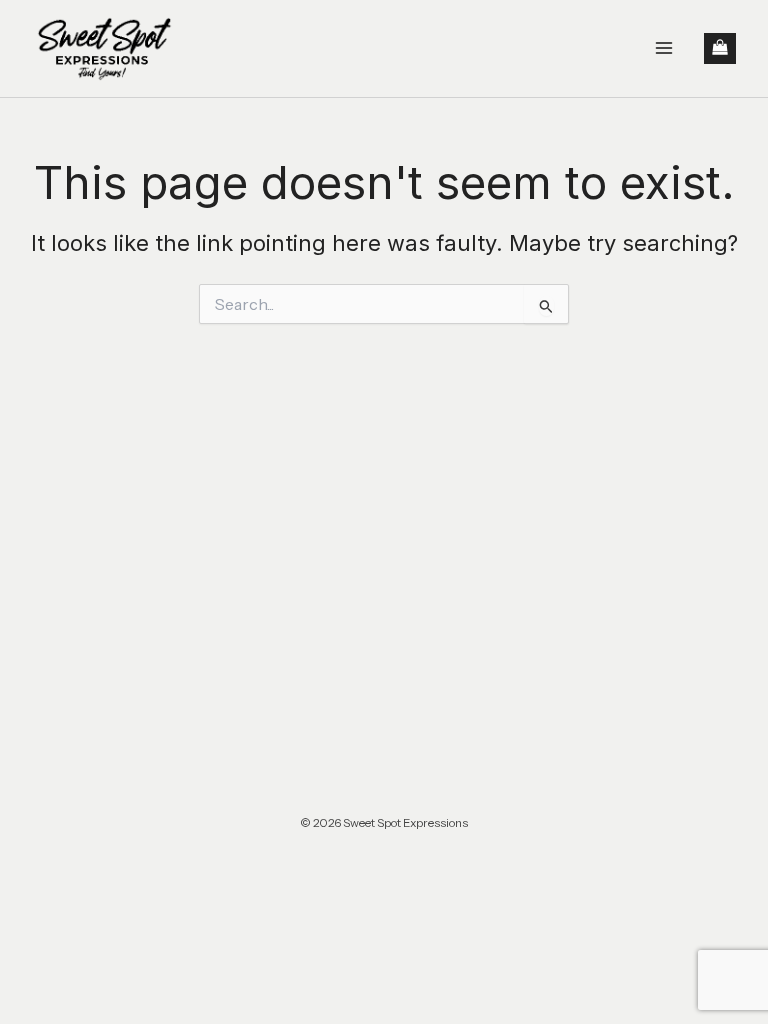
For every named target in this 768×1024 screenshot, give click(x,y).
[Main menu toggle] (664, 48)
